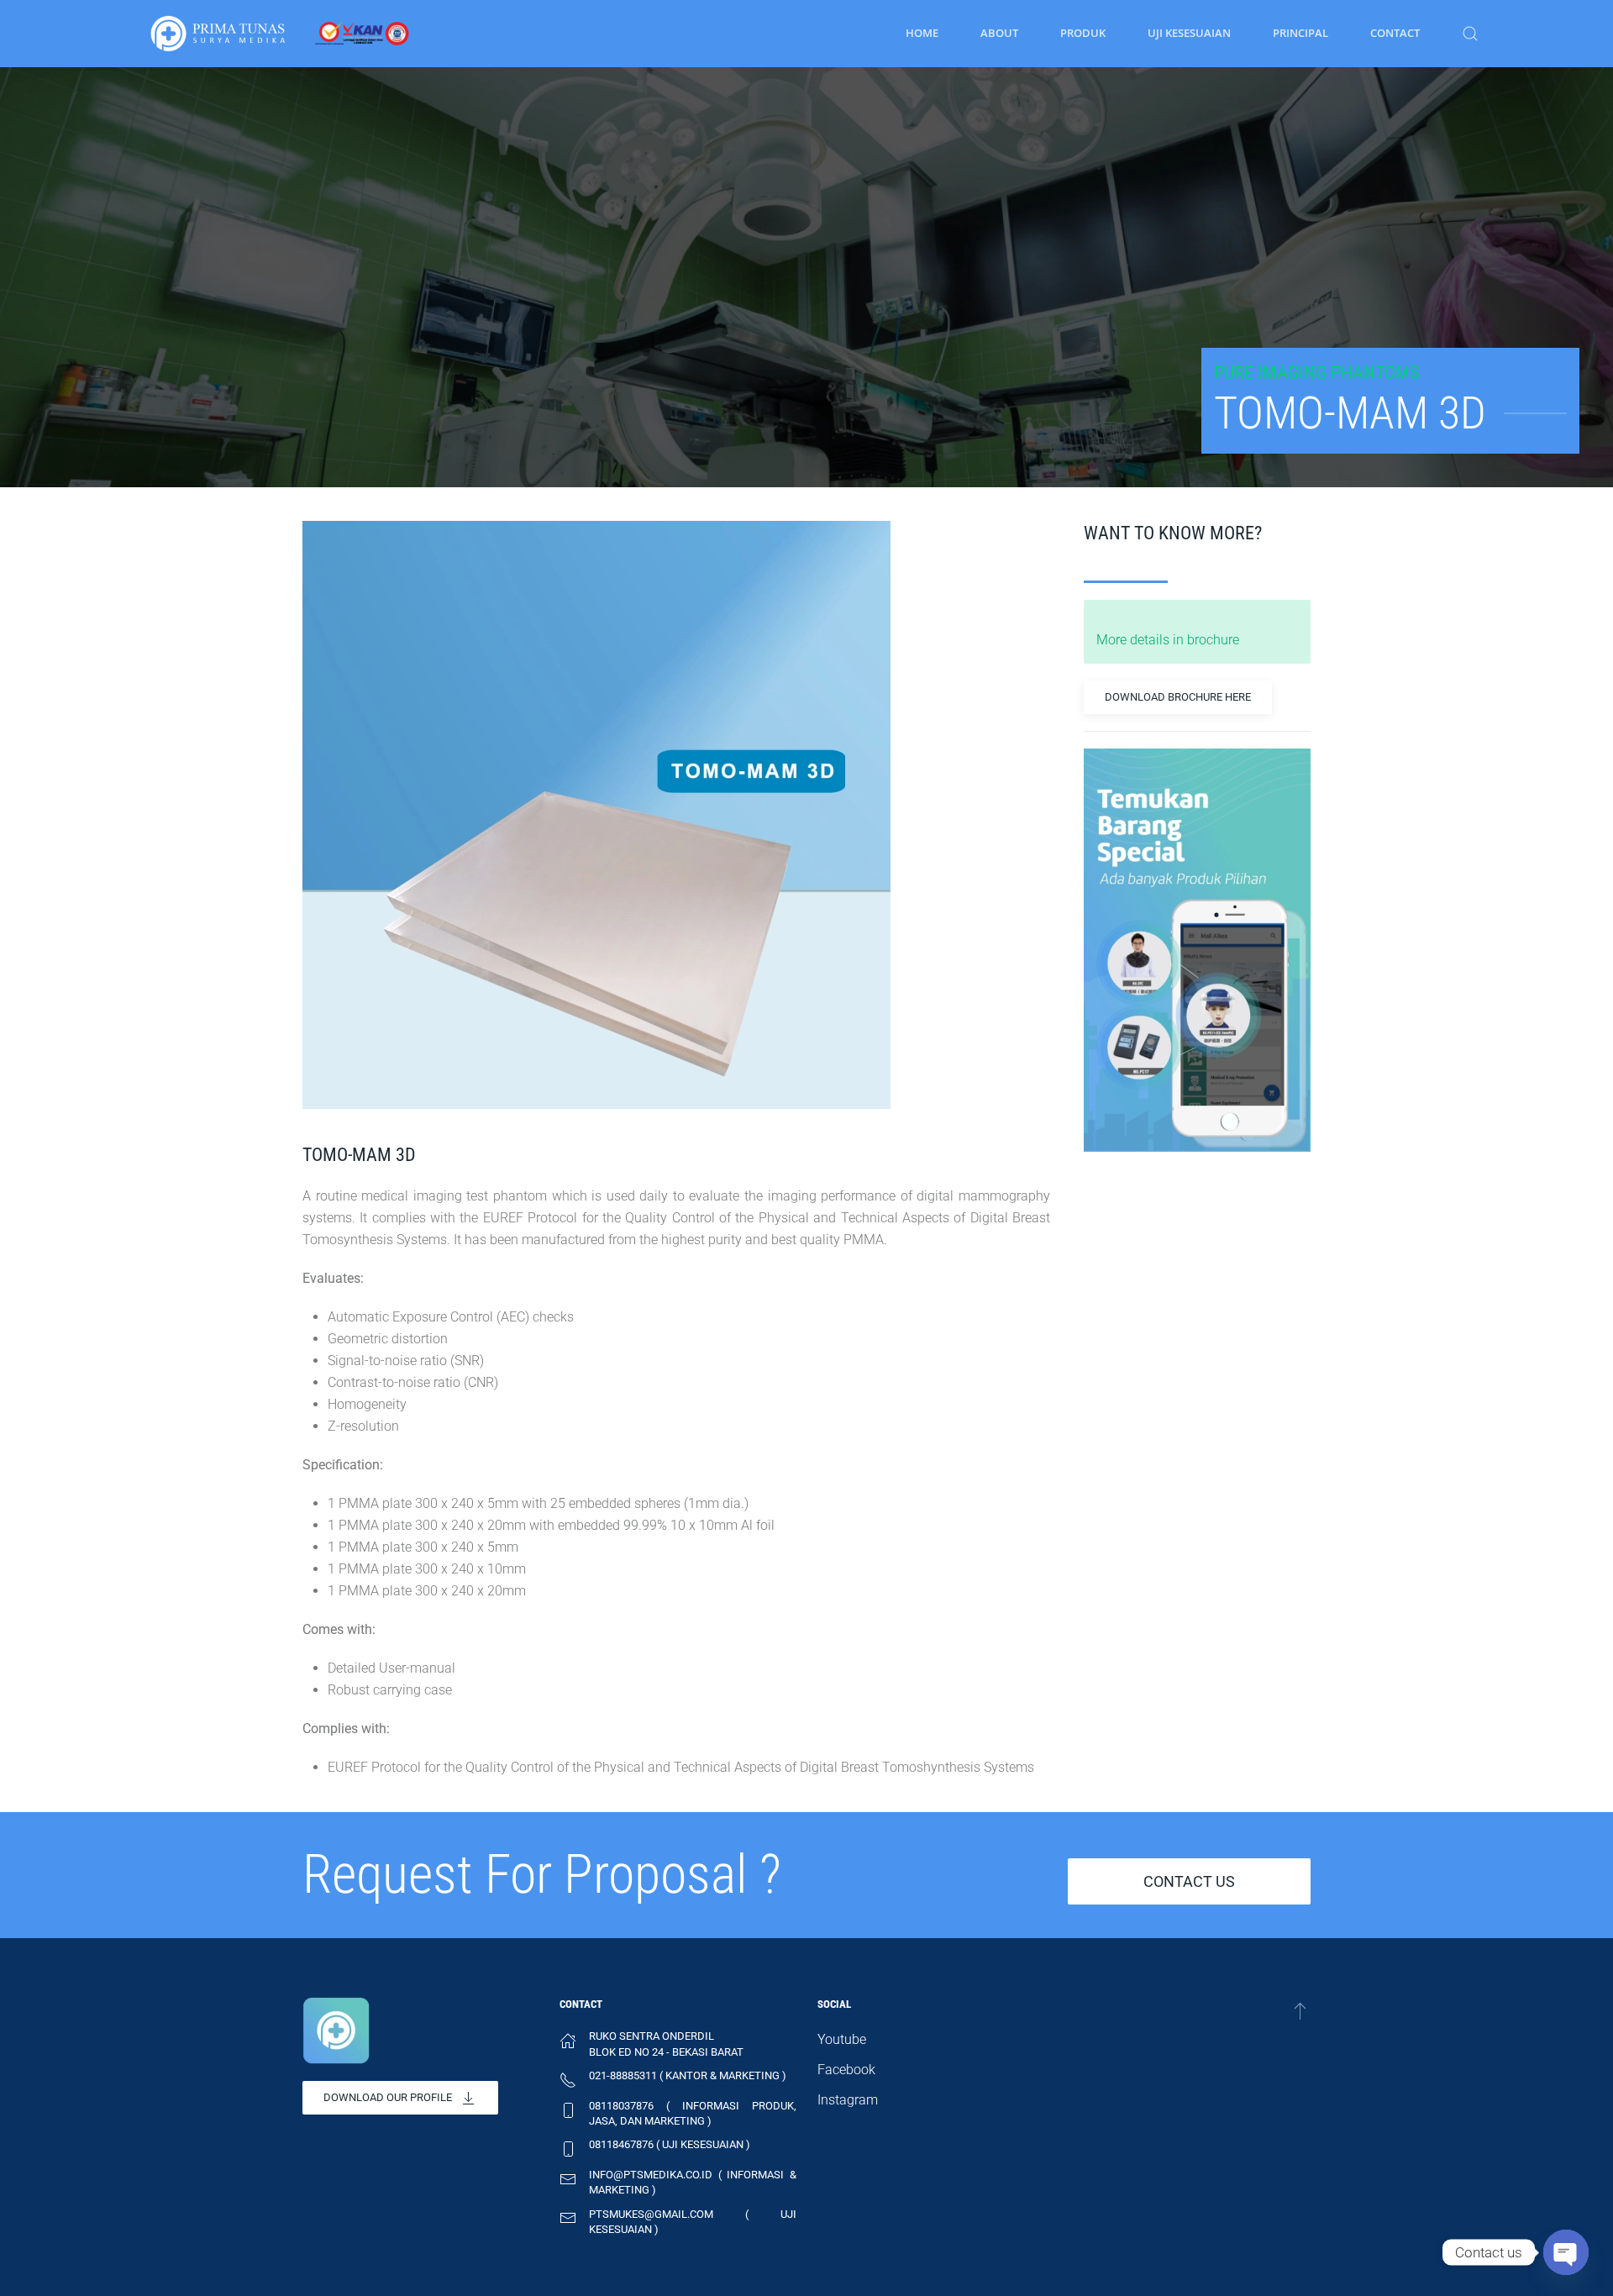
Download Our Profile (388, 2097)
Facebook (846, 2070)
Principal (1300, 33)
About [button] (999, 33)
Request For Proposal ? (542, 1875)
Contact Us (1189, 1881)
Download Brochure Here (1178, 697)
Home (922, 33)
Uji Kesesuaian (1189, 33)
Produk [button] (1083, 33)
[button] (1470, 34)
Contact (1395, 33)
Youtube (842, 2039)
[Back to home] (280, 34)
